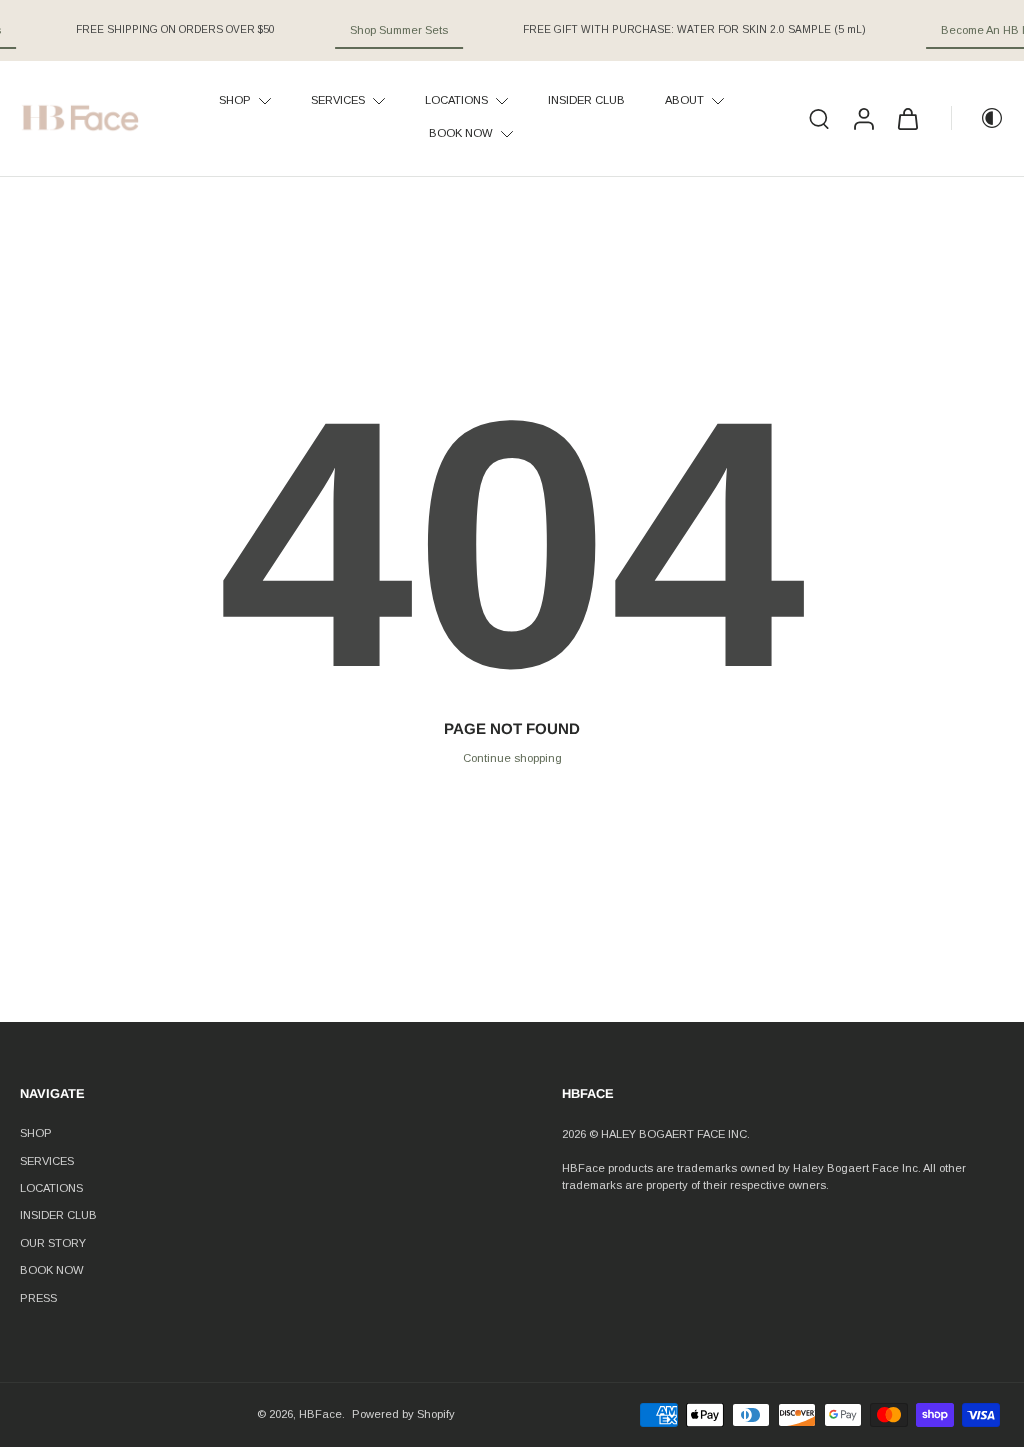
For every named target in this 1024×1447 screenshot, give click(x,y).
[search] (819, 118)
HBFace (320, 1414)
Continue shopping (512, 758)
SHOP (36, 1133)
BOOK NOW (52, 1270)
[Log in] (863, 118)
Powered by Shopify (403, 1414)
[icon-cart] (907, 118)
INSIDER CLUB (58, 1215)
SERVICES (47, 1161)
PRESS (38, 1298)
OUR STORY (53, 1243)
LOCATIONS (51, 1188)
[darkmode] (978, 118)
